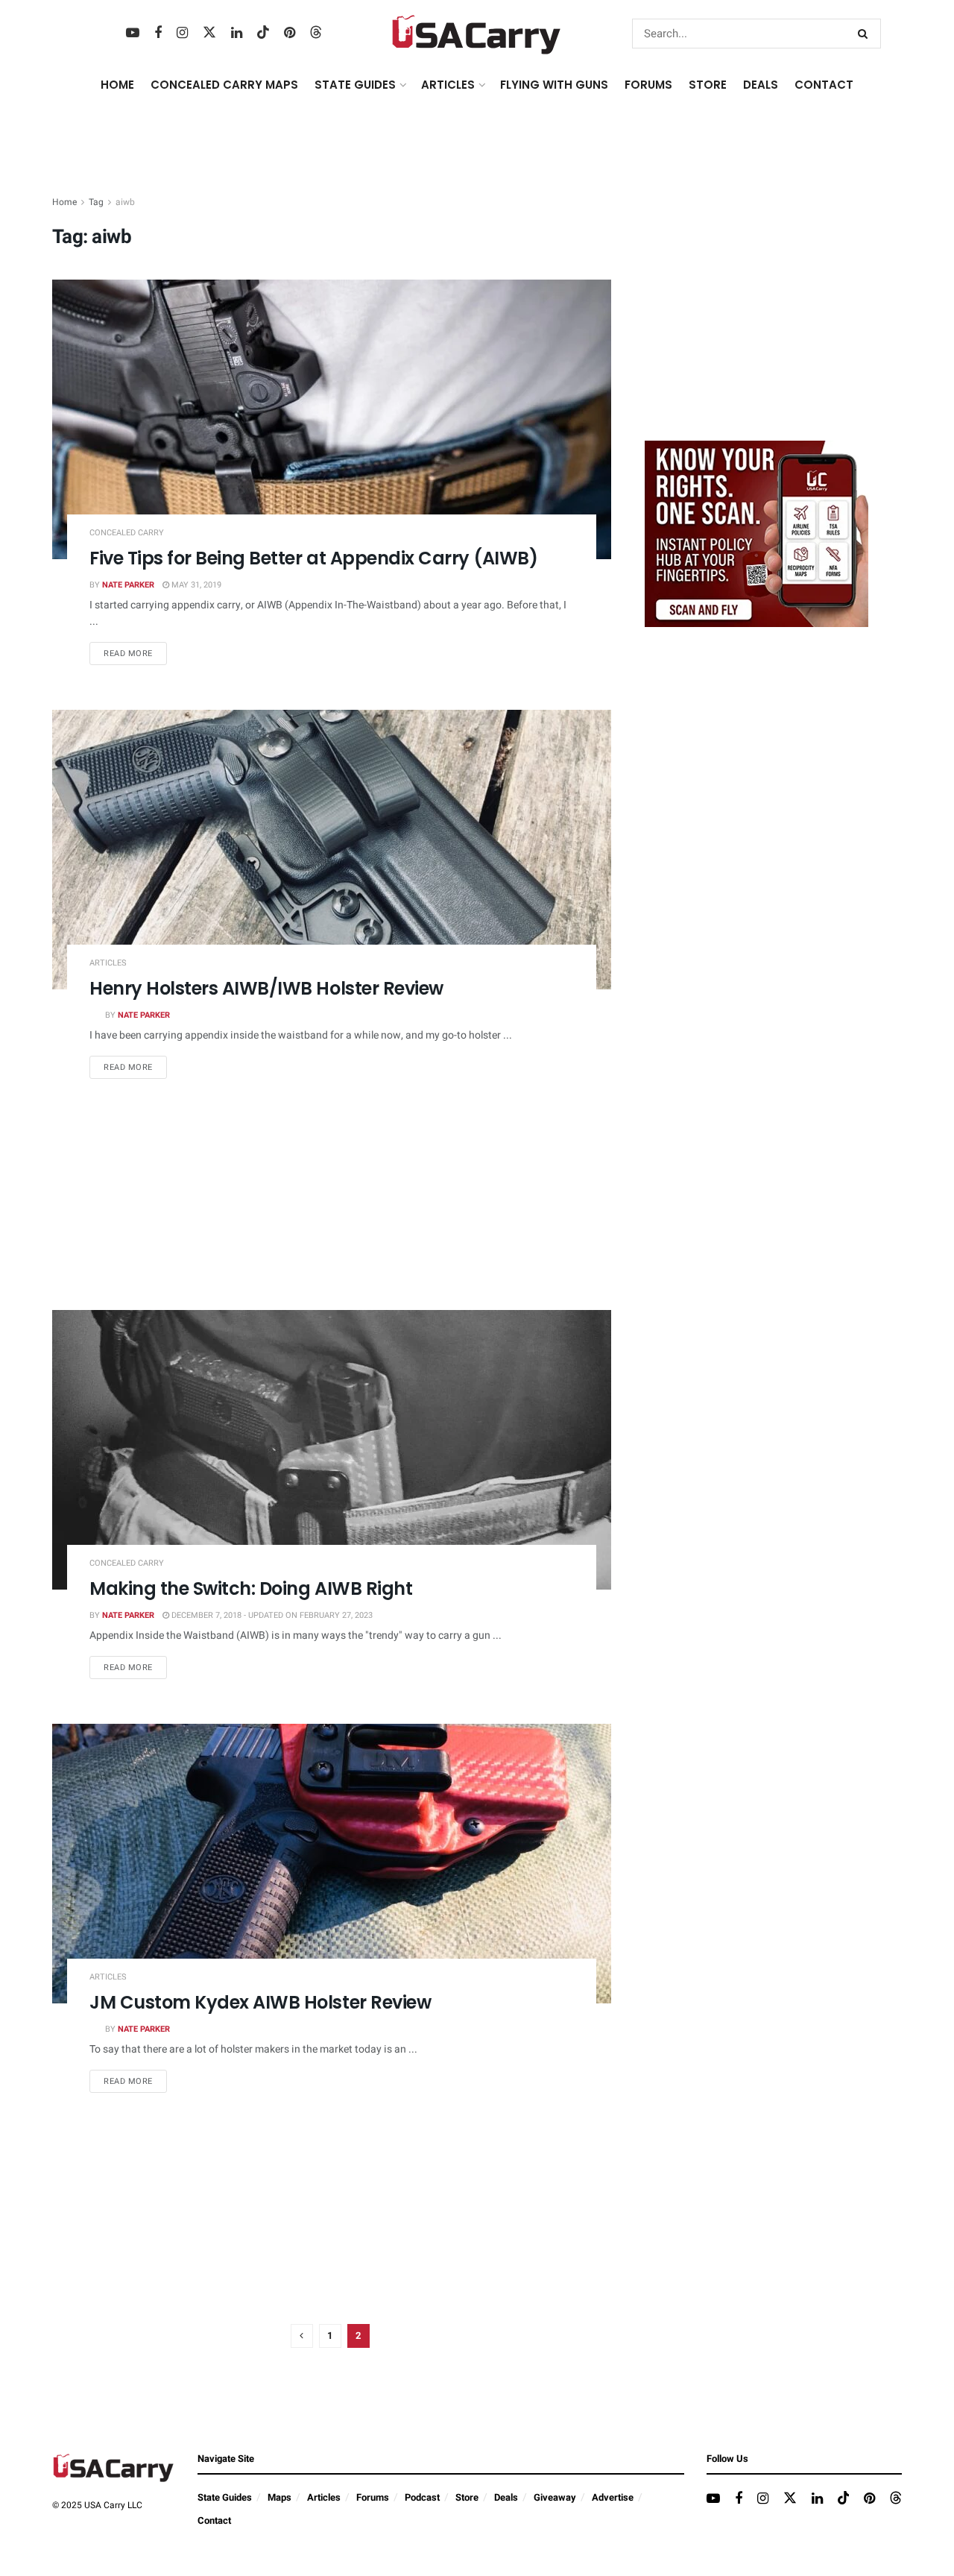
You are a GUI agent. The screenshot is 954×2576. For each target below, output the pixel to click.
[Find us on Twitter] (209, 33)
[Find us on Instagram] (182, 34)
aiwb (125, 202)
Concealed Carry (127, 533)
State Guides (225, 2497)
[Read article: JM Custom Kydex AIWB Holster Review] (332, 1864)
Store (467, 2497)
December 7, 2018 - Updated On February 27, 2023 (271, 1615)
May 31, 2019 (195, 585)
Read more (135, 653)
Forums (373, 2497)
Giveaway (555, 2497)
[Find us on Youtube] (133, 34)
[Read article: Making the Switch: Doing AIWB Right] (332, 1450)
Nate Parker (128, 585)
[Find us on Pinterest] (290, 34)
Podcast (422, 2497)
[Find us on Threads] (316, 33)
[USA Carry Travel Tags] (756, 533)
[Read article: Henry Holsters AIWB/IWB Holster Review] (332, 850)
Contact (824, 85)
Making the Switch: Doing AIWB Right (251, 1588)
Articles (108, 963)
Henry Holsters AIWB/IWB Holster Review (266, 988)
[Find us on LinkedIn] (237, 34)
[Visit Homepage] (477, 34)
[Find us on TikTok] (263, 33)
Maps (279, 2497)
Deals (506, 2497)
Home (117, 85)
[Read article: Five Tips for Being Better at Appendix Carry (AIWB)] (332, 419)
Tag (96, 202)
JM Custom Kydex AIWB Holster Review (260, 2002)
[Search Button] (866, 34)
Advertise (613, 2497)
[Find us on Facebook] (158, 34)
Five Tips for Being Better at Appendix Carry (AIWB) (314, 558)
